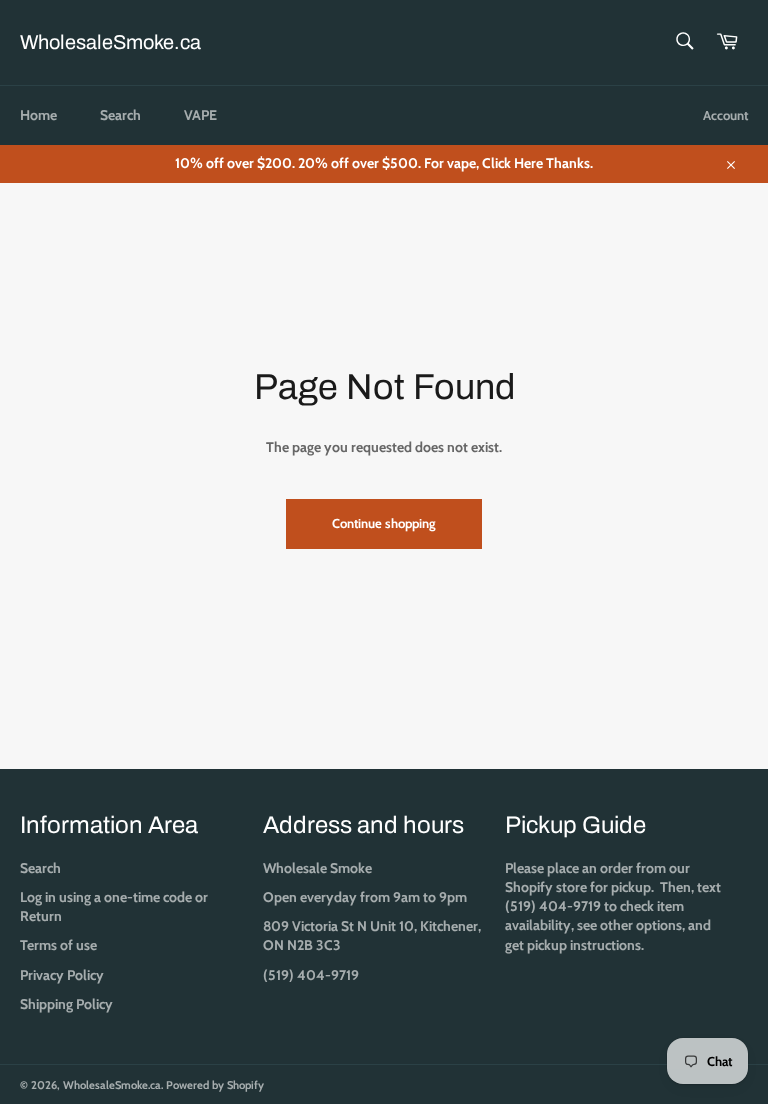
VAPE (200, 115)
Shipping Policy (66, 1004)
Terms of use (58, 945)
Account (725, 115)
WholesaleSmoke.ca (110, 42)
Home (38, 115)
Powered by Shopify (215, 1085)
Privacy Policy (62, 975)
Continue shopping (384, 523)
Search (120, 115)
